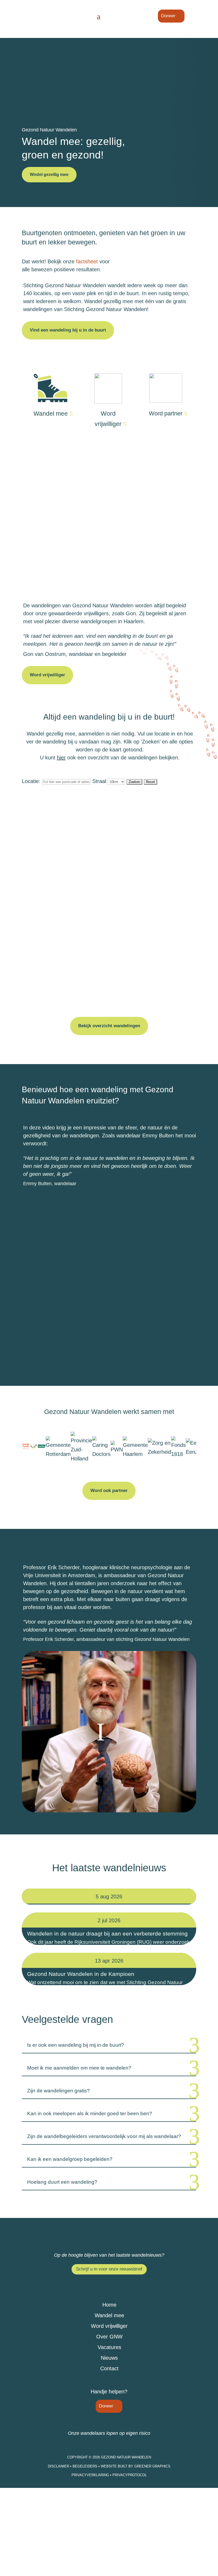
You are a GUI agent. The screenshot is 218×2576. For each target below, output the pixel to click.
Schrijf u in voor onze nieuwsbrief (109, 2269)
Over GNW (109, 2337)
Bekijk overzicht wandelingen (109, 1026)
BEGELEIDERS (85, 2466)
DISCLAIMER (58, 2466)
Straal (100, 781)
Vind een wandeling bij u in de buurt (68, 330)
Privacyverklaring (91, 2475)
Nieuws (109, 2358)
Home (109, 2305)
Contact (109, 2368)
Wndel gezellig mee (49, 175)
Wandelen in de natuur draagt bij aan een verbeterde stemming (107, 1934)
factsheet (87, 261)
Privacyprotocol (130, 2475)
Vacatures (109, 2347)
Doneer (168, 16)
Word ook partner (109, 1491)
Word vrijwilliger (108, 419)
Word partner (166, 413)
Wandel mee (51, 414)
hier (61, 758)
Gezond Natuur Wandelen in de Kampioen (81, 1974)
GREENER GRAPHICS (152, 2466)
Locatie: (31, 781)
